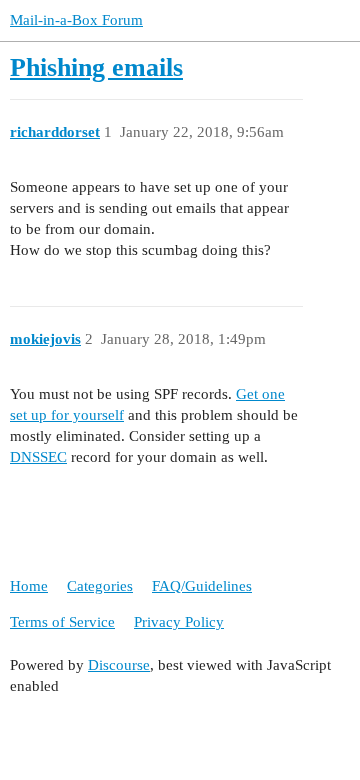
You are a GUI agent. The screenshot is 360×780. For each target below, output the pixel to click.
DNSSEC (38, 457)
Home (29, 586)
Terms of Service (62, 622)
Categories (100, 586)
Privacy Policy (179, 622)
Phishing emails (96, 67)
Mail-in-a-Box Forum (76, 20)
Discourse (119, 665)
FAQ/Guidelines (202, 586)
